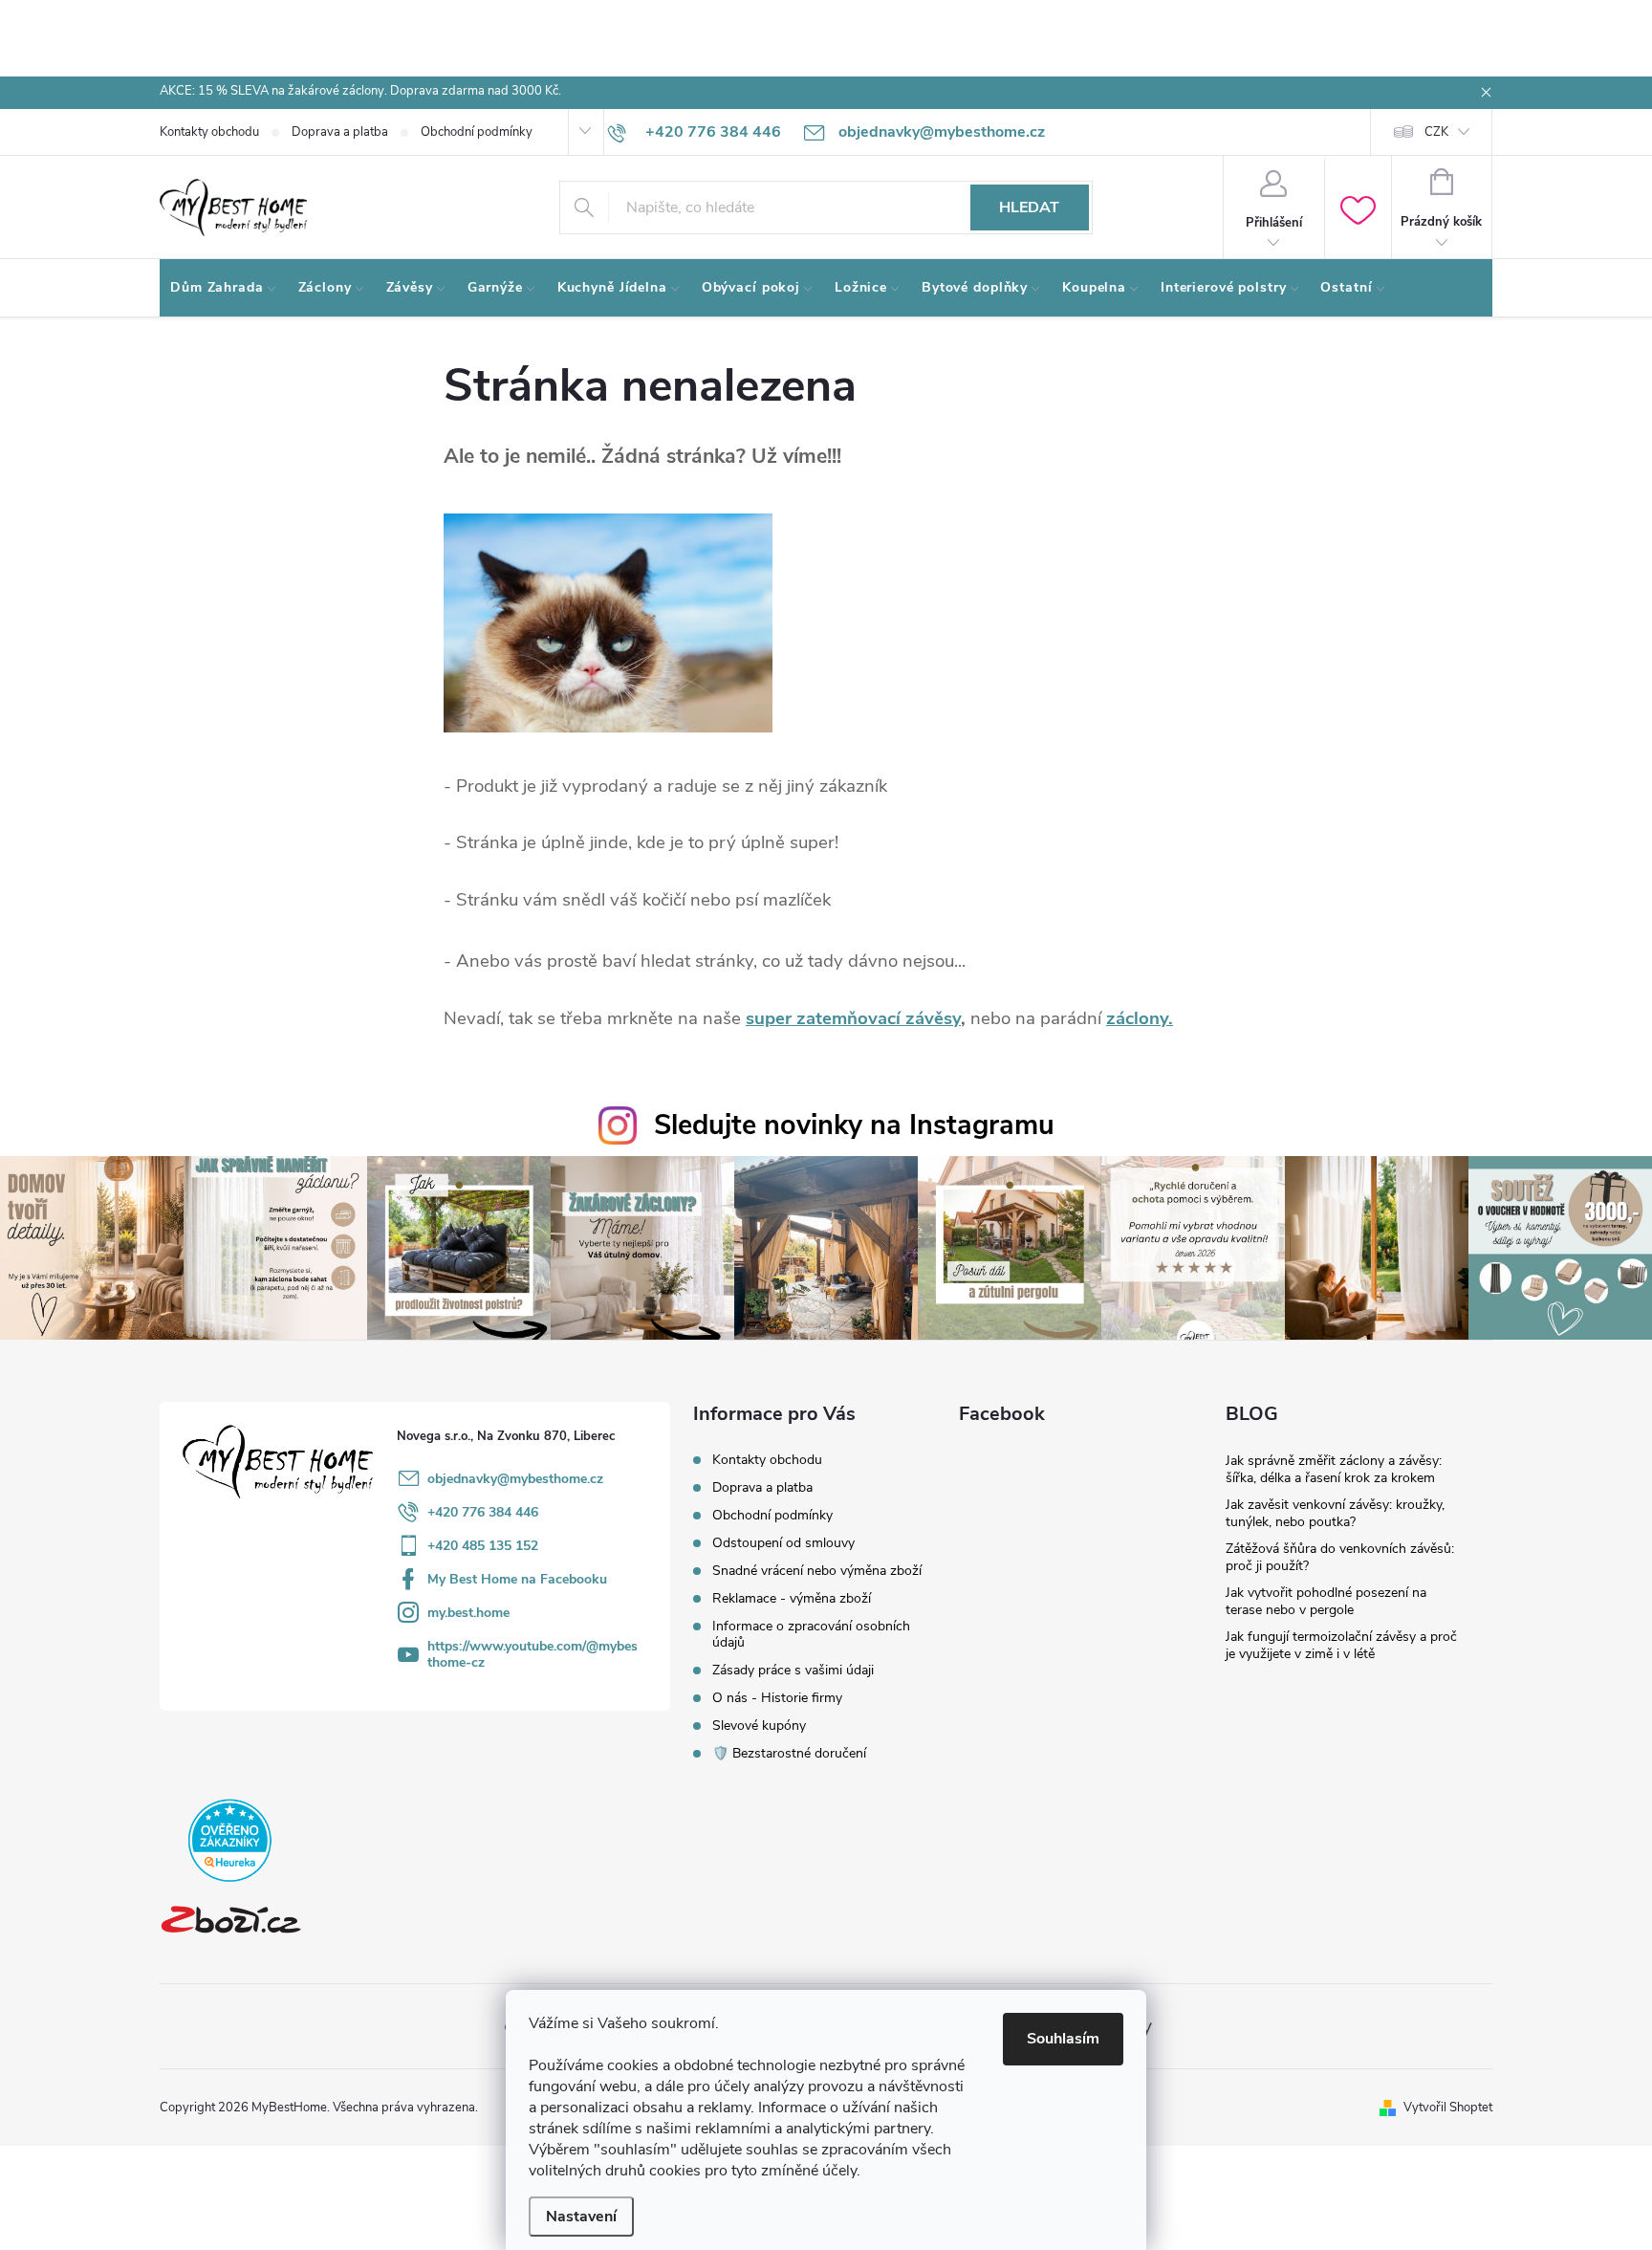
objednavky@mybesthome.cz (515, 1479)
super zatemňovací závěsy (853, 1018)
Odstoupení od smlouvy (783, 1543)
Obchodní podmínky (477, 132)
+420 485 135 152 (483, 1546)
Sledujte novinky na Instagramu (854, 1125)
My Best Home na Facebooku (517, 1579)
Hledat (1029, 208)
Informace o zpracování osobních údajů (811, 1634)
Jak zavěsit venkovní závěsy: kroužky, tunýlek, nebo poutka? (1335, 1513)
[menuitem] (224, 288)
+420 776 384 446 (483, 1512)
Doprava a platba (340, 132)
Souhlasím (1063, 2039)
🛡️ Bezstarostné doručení (789, 1753)
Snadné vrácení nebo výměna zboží (817, 1571)
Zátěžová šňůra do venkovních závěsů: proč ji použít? (1340, 1557)
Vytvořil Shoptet (1448, 2108)
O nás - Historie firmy (777, 1698)
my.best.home (468, 1613)
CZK (1436, 132)
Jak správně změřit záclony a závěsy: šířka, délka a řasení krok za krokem (1334, 1469)
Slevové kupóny (759, 1726)
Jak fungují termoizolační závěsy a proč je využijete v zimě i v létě (1341, 1645)
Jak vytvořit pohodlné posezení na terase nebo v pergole (1326, 1601)
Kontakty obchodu (209, 132)
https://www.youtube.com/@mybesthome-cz (533, 1654)
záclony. (1140, 1018)
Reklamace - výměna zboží (792, 1598)
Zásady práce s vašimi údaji (793, 1670)
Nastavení (581, 2217)
